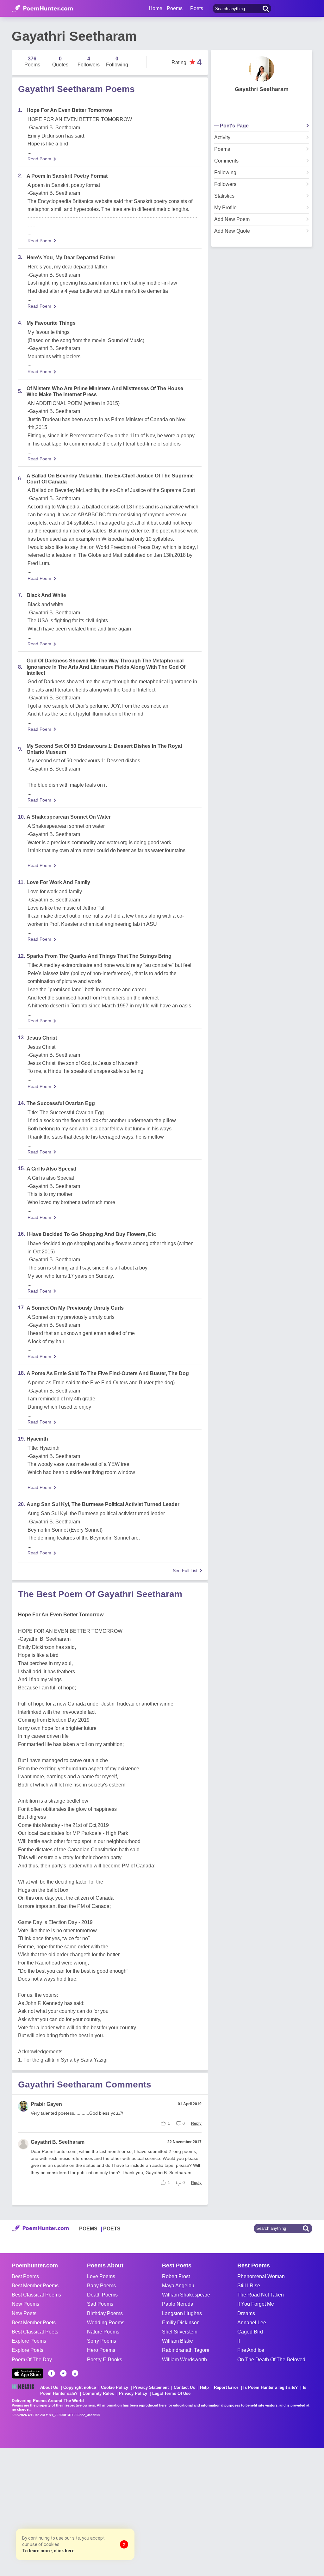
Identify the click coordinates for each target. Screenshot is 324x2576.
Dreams (246, 2313)
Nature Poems (103, 2332)
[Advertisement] (95, 2511)
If (239, 2341)
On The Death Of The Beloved (271, 2360)
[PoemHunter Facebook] (52, 2373)
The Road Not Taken (261, 2295)
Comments (226, 161)
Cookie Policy (115, 2387)
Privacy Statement (151, 2387)
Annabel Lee (252, 2323)
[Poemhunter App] (28, 2373)
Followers (225, 184)
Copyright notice (80, 2387)
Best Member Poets (34, 2323)
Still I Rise (249, 2286)
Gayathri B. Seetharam (58, 2142)
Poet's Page (234, 126)
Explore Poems (29, 2341)
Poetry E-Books (105, 2360)
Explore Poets (28, 2350)
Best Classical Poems (36, 2295)
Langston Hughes (182, 2313)
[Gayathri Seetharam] (262, 69)
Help (204, 2387)
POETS (112, 2229)
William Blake (178, 2341)
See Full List (185, 1571)
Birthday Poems (105, 2313)
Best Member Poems (35, 2286)
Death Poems (102, 2295)
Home (156, 8)
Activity (222, 138)
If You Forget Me (256, 2304)
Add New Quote (232, 231)
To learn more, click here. (49, 2551)
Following (225, 173)
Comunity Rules (98, 2393)
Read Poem (39, 159)
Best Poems (25, 2276)
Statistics (224, 196)
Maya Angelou (178, 2286)
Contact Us (184, 2387)
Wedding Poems (106, 2323)
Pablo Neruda (178, 2304)
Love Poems (101, 2276)
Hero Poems (101, 2350)
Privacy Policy (133, 2393)
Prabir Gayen (46, 2104)
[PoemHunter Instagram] (75, 2373)
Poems (222, 149)
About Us (49, 2387)
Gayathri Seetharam (262, 89)
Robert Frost (176, 2276)
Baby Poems (101, 2286)
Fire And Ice (251, 2350)
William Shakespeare (186, 2295)
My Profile (225, 208)
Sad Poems (100, 2304)
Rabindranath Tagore (186, 2350)
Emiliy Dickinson (181, 2323)
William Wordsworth (184, 2360)
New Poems (25, 2304)
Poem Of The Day (32, 2360)
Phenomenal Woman (261, 2276)
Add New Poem (232, 219)
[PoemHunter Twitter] (63, 2373)
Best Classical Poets (35, 2332)
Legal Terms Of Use (171, 2393)
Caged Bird (250, 2332)
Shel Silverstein (180, 2332)
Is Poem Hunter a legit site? (271, 2387)
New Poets (24, 2313)
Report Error (226, 2387)
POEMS (88, 2229)
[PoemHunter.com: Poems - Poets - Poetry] (42, 9)
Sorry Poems (102, 2341)
